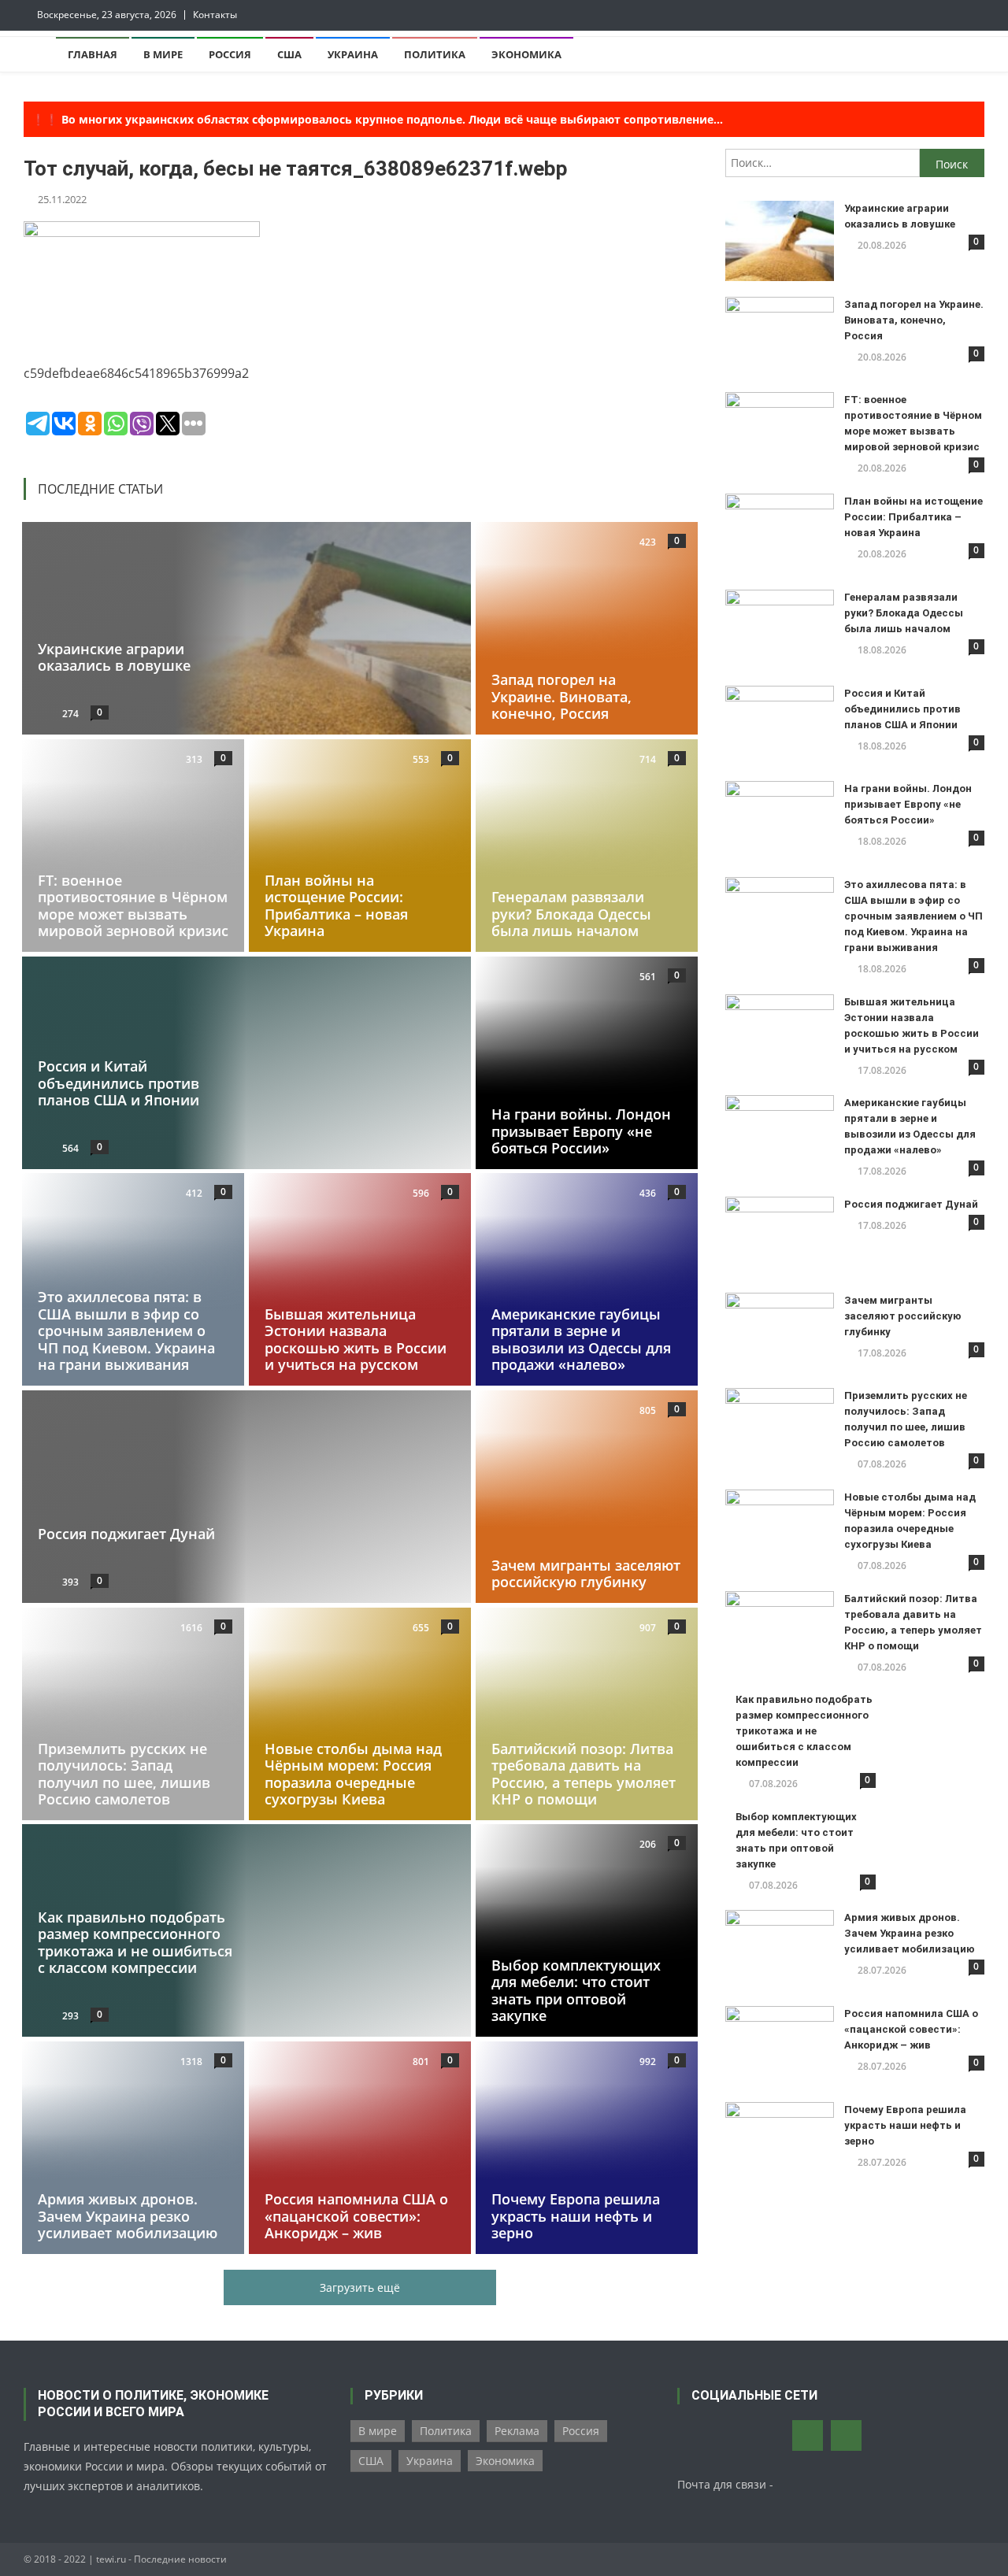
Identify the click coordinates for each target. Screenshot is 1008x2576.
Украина (353, 54)
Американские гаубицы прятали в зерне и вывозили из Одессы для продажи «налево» (581, 1340)
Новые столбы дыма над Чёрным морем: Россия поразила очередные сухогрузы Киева (353, 1773)
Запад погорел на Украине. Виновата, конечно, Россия (561, 696)
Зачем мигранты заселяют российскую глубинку (586, 1574)
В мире (163, 54)
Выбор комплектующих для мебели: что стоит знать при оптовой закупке (576, 1991)
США (289, 54)
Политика (435, 54)
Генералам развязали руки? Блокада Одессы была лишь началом (571, 914)
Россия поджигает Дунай (126, 1534)
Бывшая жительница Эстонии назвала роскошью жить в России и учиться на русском (356, 1340)
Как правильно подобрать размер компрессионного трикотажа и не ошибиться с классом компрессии (135, 1943)
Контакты (215, 15)
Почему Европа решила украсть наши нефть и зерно (576, 2216)
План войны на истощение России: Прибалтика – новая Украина (336, 905)
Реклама (517, 2431)
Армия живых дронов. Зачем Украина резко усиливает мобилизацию (128, 2216)
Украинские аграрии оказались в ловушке (114, 657)
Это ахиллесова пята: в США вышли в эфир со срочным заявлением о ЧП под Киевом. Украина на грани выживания (126, 1331)
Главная (93, 54)
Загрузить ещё (360, 2287)
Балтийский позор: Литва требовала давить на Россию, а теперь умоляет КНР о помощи (584, 1773)
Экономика (526, 54)
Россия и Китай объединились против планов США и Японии (119, 1083)
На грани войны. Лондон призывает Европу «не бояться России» (581, 1131)
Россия (230, 54)
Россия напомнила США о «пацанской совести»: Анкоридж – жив (356, 2216)
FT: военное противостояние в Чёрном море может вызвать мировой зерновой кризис (133, 905)
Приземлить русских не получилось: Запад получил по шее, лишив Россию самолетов (124, 1773)
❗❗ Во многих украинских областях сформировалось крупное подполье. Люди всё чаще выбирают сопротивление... (377, 119)
